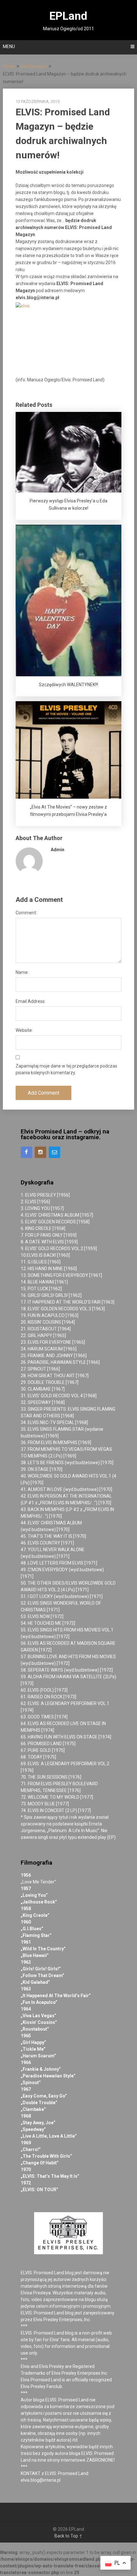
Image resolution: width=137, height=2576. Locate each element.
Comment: (26, 913)
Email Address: (31, 1001)
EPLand (68, 16)
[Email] (54, 1152)
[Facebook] (26, 1152)
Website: (24, 1030)
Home (9, 66)
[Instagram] (40, 1152)
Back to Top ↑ (68, 2536)
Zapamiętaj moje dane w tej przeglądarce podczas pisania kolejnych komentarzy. (66, 1069)
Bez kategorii (34, 66)
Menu (9, 47)
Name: (22, 972)
